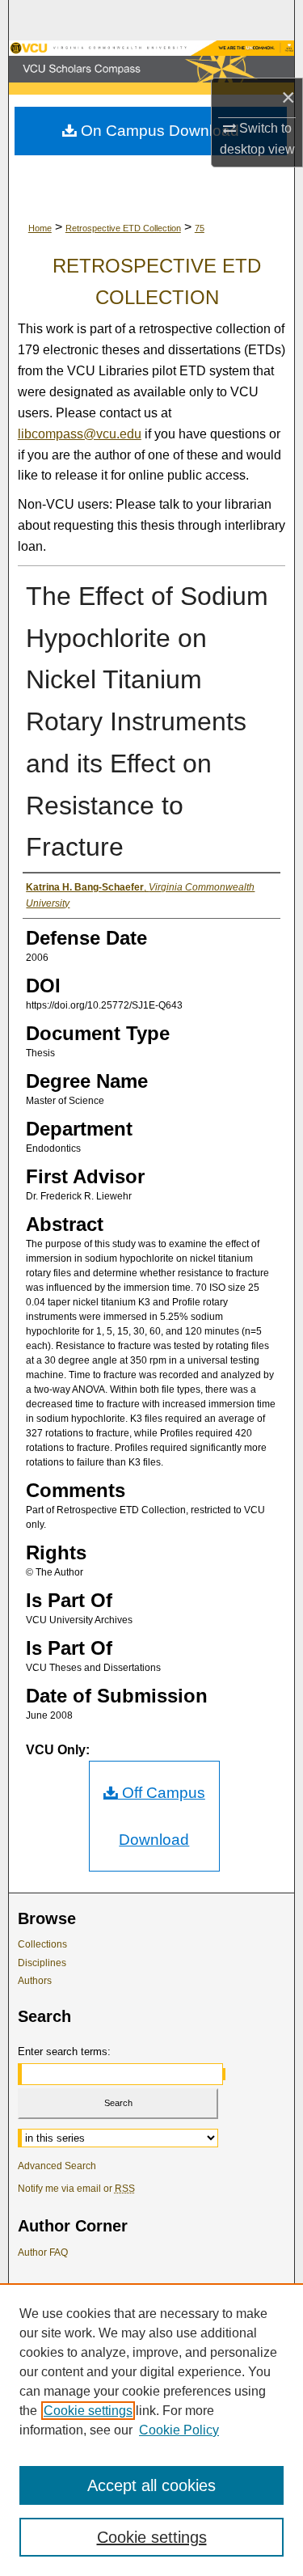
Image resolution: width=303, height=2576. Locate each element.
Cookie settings (88, 2411)
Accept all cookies (151, 2485)
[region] (151, 2430)
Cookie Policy (179, 2430)
